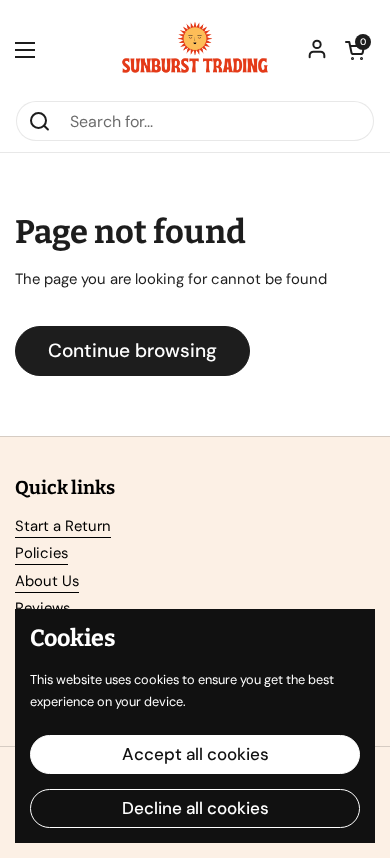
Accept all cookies (195, 754)
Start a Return (63, 526)
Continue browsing (132, 350)
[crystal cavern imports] (195, 50)
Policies (41, 553)
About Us (47, 581)
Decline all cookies (195, 808)
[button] (355, 50)
